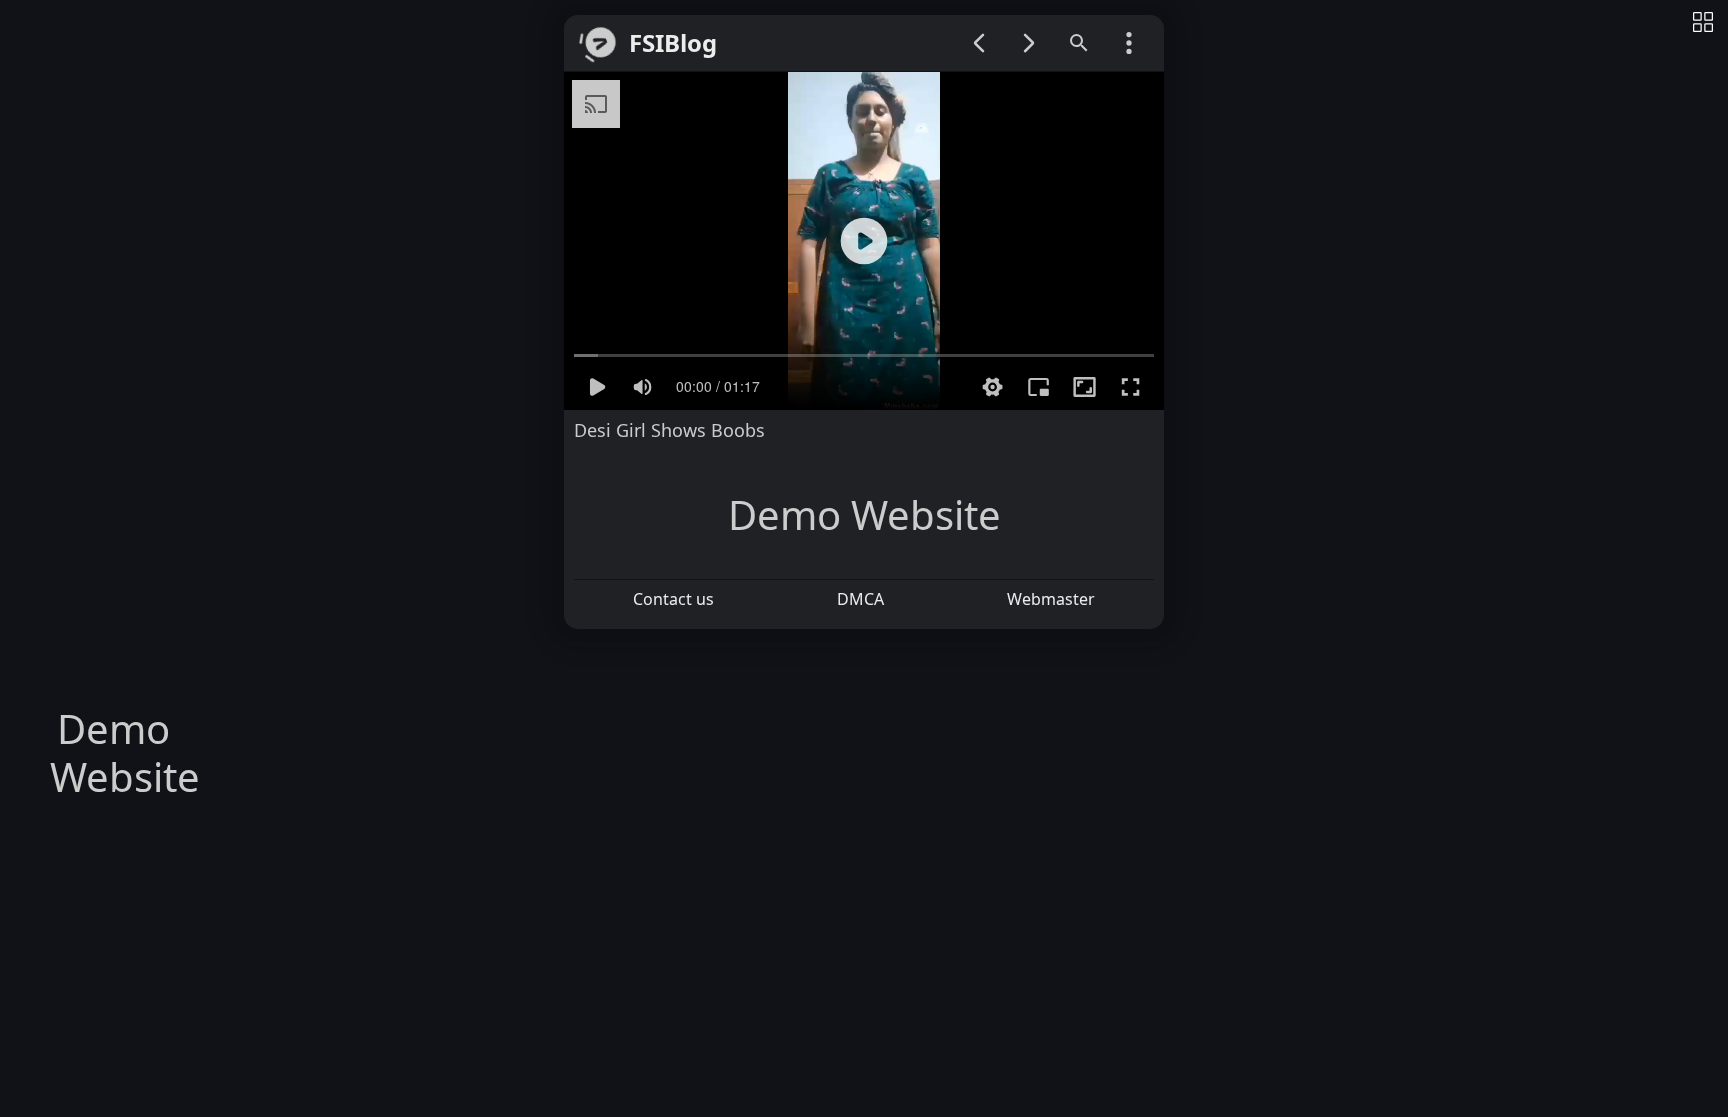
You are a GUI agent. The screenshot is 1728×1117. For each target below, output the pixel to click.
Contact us (673, 599)
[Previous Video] (979, 43)
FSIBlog (673, 43)
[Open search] (1079, 43)
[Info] (1703, 23)
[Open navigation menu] (1129, 43)
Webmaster (1051, 599)
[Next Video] (1029, 43)
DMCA (860, 599)
